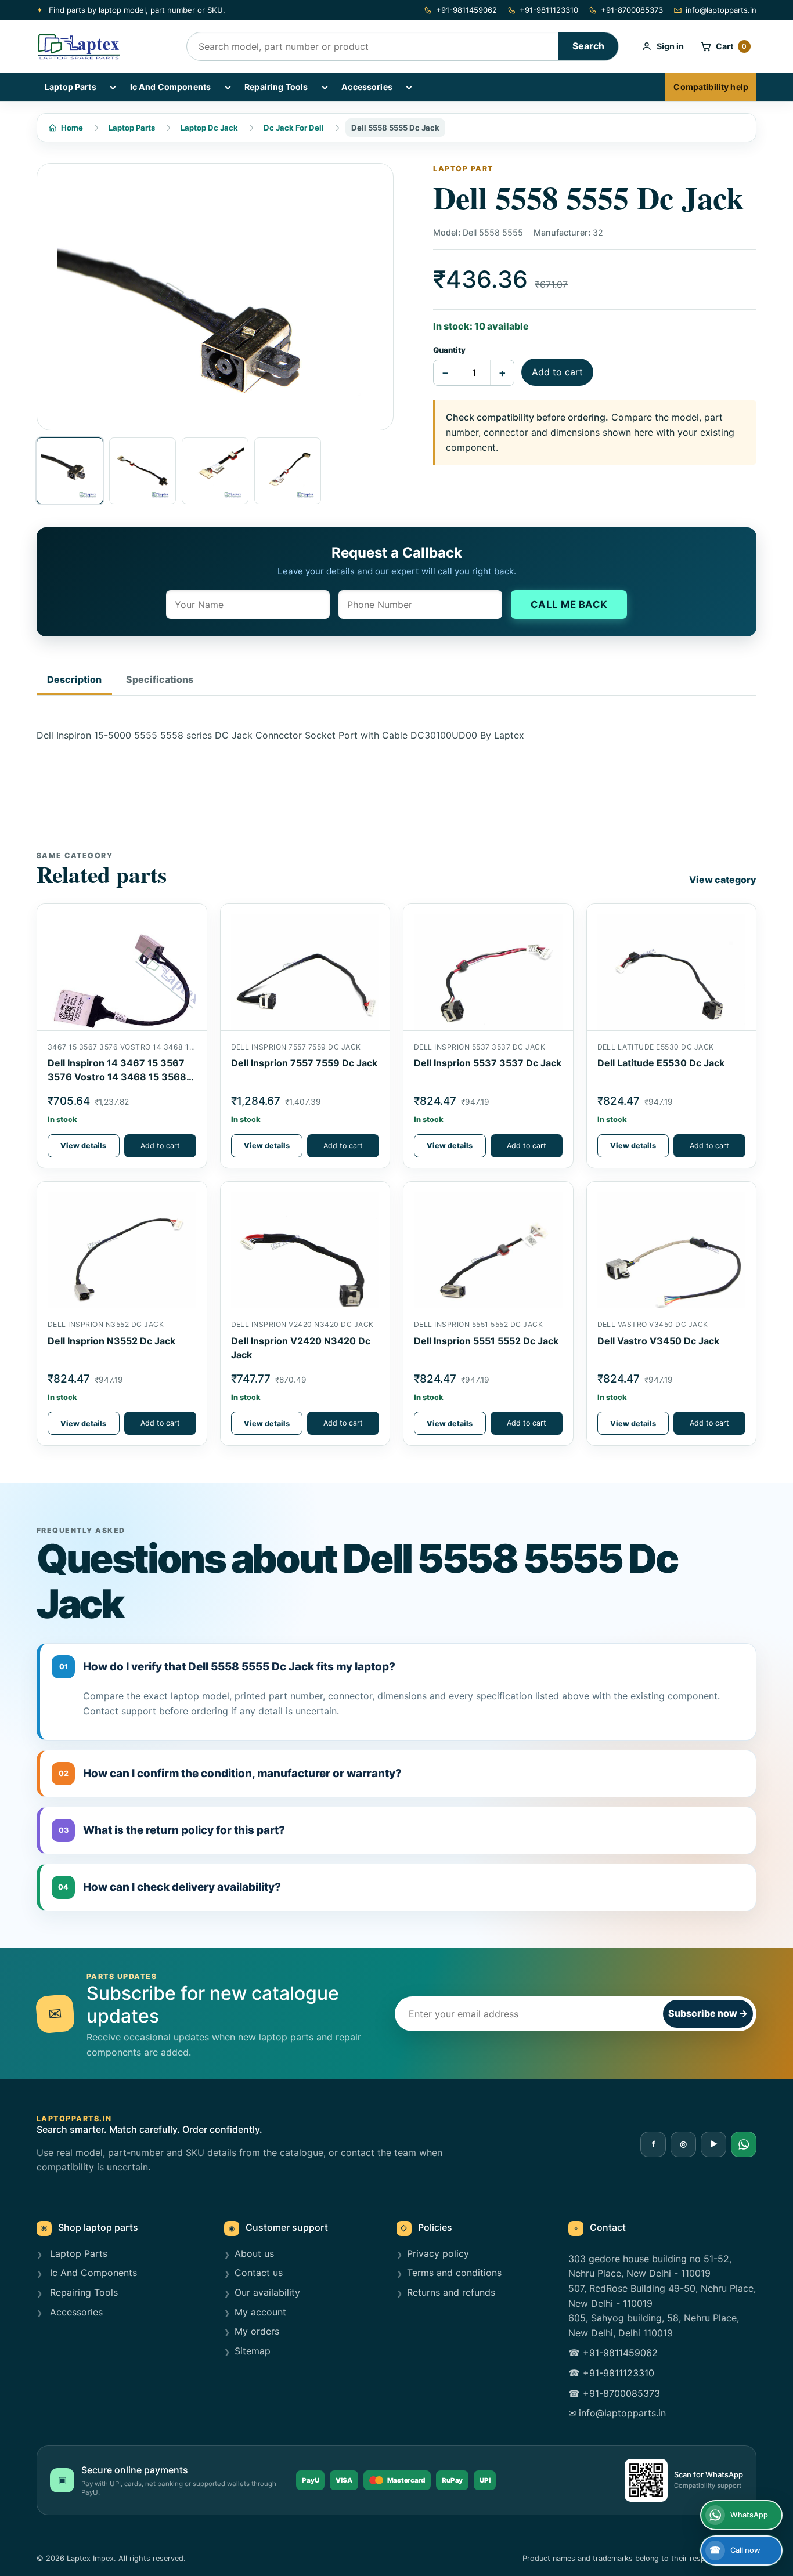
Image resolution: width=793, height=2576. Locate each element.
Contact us (259, 2273)
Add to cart (557, 372)
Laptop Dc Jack (209, 128)
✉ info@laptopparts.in (617, 2413)
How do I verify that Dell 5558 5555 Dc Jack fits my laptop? (228, 1667)
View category (723, 880)
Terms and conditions (454, 2273)
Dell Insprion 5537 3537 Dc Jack (488, 1063)
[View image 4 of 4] (288, 471)
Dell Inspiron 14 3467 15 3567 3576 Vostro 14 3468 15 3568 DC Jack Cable (117, 1077)
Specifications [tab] (160, 679)
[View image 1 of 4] (70, 471)
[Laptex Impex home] (103, 46)
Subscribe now (708, 2013)
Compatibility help (711, 87)
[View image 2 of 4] (143, 471)
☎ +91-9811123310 (611, 2373)
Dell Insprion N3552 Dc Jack (111, 1341)
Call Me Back (569, 605)
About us (254, 2253)
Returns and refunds (451, 2292)
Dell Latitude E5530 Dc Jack (661, 1063)
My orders (257, 2331)
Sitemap (253, 2351)
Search (588, 46)
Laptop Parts (71, 87)
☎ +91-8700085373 (614, 2393)
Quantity (449, 350)
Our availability (267, 2292)
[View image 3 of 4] (215, 471)
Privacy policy (438, 2253)
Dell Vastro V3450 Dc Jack (658, 1341)
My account (260, 2312)
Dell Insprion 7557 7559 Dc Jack (304, 1063)
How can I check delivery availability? (170, 1887)
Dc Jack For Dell (294, 128)
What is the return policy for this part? (172, 1830)
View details (83, 1146)
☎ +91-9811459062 (613, 2353)
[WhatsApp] (744, 2144)
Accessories (367, 87)
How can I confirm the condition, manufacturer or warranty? (230, 1773)
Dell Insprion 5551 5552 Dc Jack (486, 1341)
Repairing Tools (276, 87)
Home (72, 128)
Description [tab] (74, 679)
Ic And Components (170, 87)
